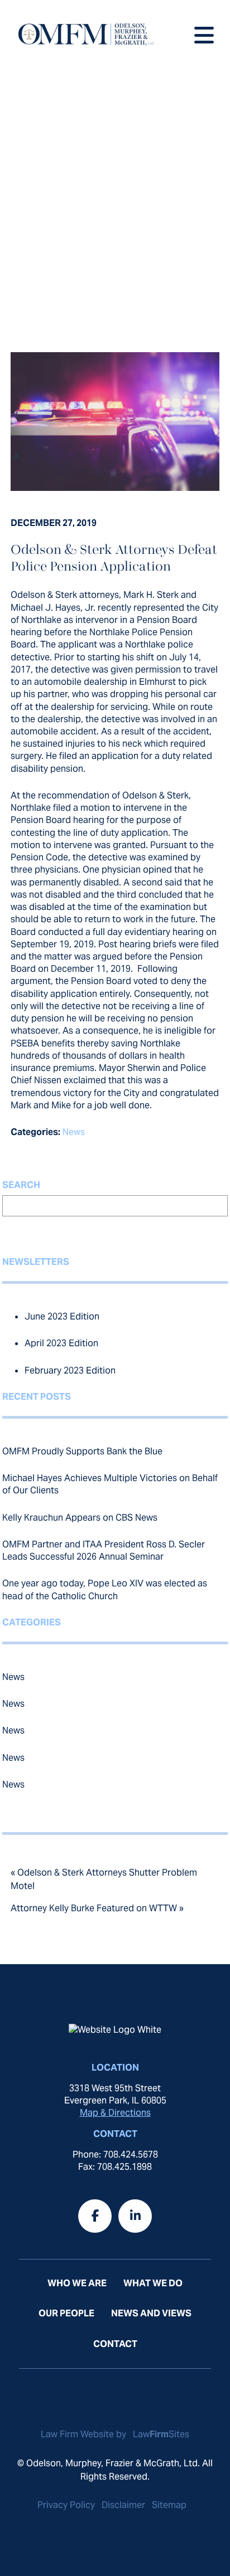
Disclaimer (123, 2505)
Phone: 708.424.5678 (115, 2154)
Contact (115, 2344)
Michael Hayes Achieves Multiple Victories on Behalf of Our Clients (110, 1484)
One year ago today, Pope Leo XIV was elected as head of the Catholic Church (105, 1589)
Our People (66, 2313)
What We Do (153, 2283)
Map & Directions (115, 2113)
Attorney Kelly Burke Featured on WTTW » (97, 1908)
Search (21, 1185)
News (74, 1132)
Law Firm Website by (85, 2434)
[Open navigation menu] (204, 33)
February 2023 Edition (70, 1370)
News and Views (151, 2313)
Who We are (77, 2283)
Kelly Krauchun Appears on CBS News (80, 1518)
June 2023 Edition (62, 1316)
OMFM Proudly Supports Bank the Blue (82, 1451)
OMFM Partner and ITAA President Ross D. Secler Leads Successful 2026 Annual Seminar (104, 1550)
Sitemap (169, 2505)
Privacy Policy (66, 2505)
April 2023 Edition (61, 1343)
